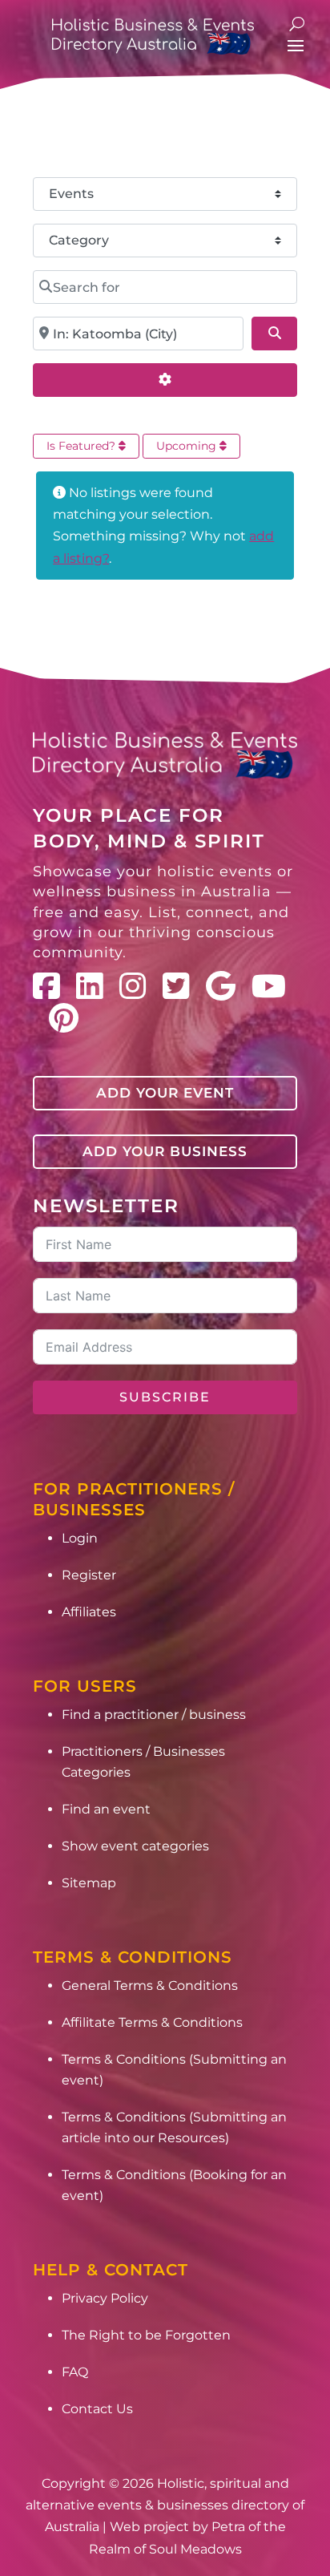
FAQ (75, 2372)
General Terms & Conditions (150, 1986)
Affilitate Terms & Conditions (152, 2022)
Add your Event (165, 1093)
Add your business (165, 1151)
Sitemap (89, 1883)
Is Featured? (82, 446)
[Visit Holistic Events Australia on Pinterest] (64, 1018)
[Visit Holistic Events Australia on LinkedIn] (90, 986)
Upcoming (188, 446)
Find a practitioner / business (154, 1715)
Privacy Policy (105, 2298)
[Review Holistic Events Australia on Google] (221, 986)
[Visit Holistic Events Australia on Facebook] (46, 986)
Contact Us (97, 2409)
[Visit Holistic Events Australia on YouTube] (269, 986)
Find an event (106, 1809)
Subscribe (165, 1397)
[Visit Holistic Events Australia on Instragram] (133, 986)
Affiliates (89, 1612)
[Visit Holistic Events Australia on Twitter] (176, 986)
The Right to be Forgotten (146, 2335)
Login (80, 1538)
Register (89, 1575)
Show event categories (135, 1846)
